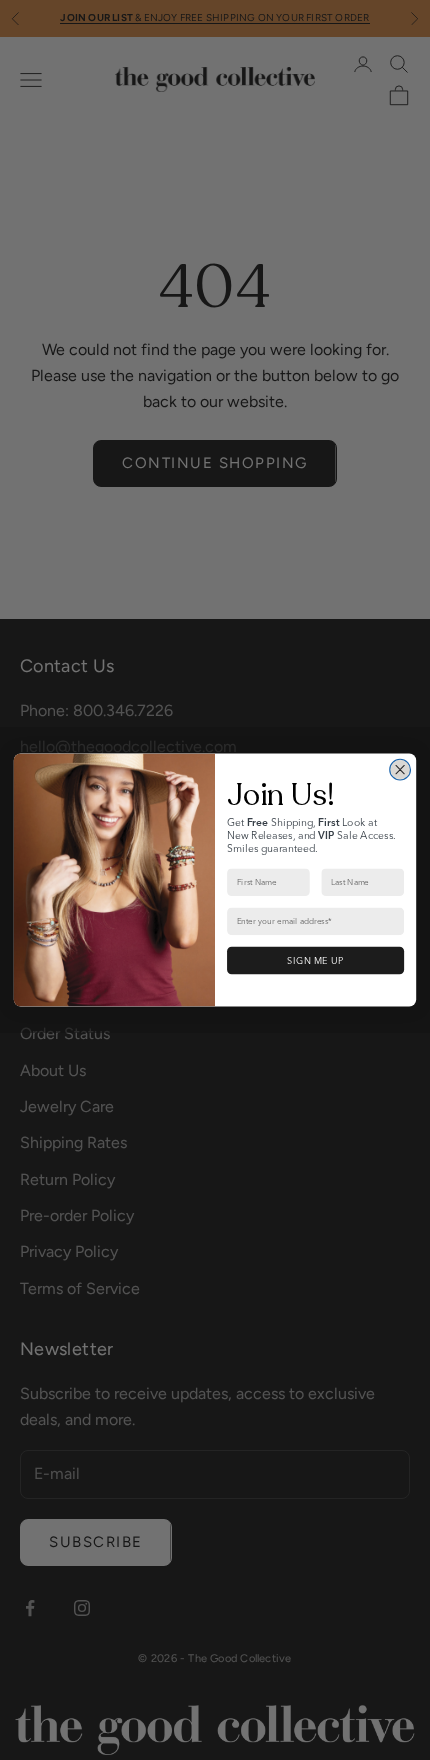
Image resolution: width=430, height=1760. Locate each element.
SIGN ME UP (315, 960)
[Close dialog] (400, 769)
